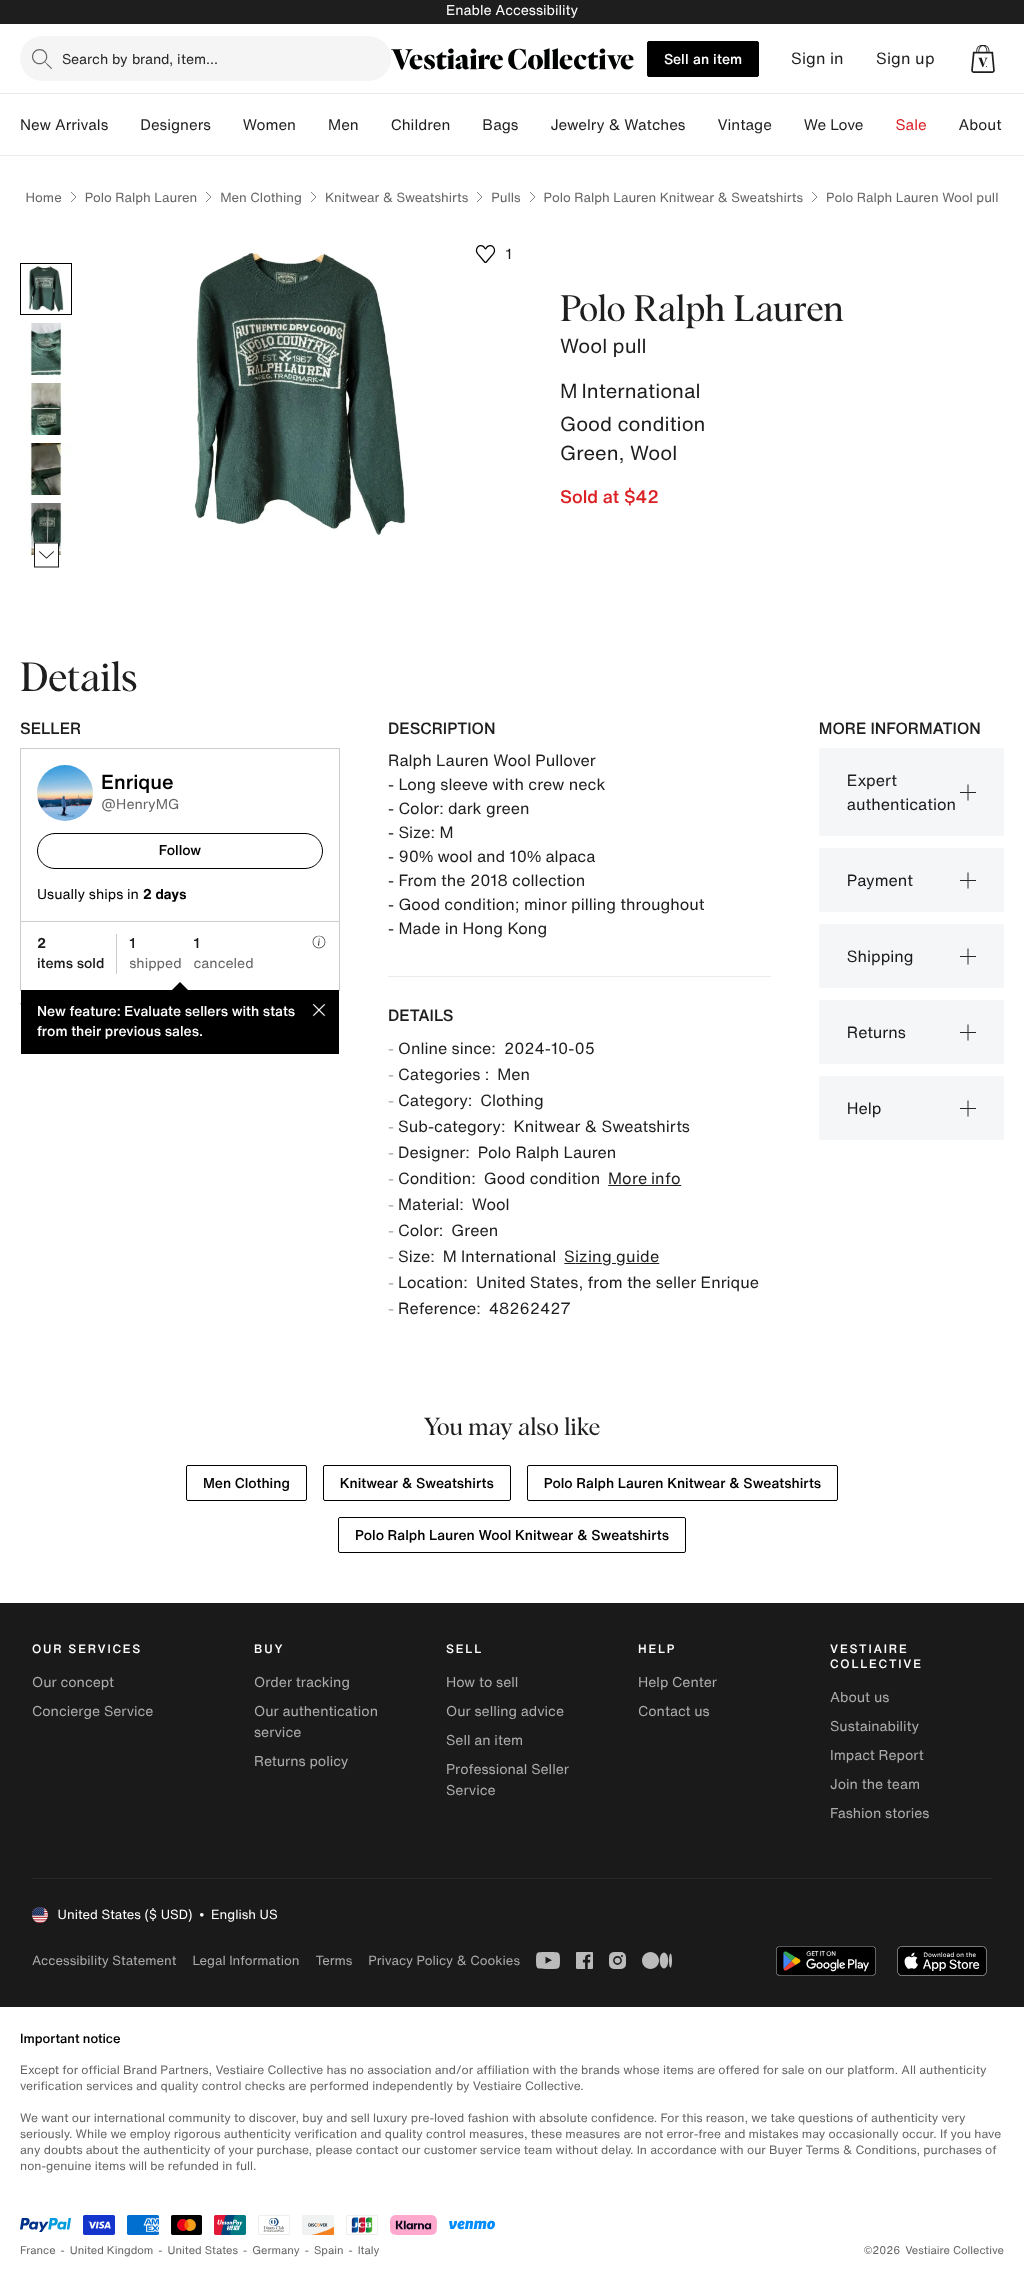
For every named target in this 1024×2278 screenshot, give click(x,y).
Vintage (744, 125)
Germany (276, 2250)
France (38, 2250)
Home (44, 197)
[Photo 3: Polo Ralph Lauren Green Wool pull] (46, 409)
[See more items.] (46, 555)
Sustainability (874, 1726)
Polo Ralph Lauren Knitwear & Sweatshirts (673, 197)
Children (421, 125)
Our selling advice (505, 1711)
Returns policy (301, 1761)
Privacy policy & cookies (444, 1960)
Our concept (73, 1682)
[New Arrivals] (124, 125)
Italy (369, 2250)
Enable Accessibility (512, 10)
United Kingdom (112, 2250)
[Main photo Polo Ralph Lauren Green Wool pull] (46, 289)
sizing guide (611, 1256)
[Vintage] (788, 125)
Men (343, 125)
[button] (983, 59)
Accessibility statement (104, 1960)
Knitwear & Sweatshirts (396, 197)
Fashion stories (879, 1813)
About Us (991, 125)
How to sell (482, 1682)
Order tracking (302, 1682)
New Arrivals (64, 125)
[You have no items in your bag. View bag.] (983, 59)
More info (644, 1178)
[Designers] (227, 125)
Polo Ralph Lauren (141, 197)
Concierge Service (92, 1711)
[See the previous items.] (46, 263)
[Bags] (534, 125)
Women (269, 125)
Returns (876, 1032)
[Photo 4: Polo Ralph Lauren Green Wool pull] (46, 469)
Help (864, 1108)
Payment (880, 880)
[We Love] (880, 125)
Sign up (905, 58)
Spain (329, 2250)
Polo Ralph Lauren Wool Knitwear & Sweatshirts (512, 1535)
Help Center (677, 1682)
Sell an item (703, 58)
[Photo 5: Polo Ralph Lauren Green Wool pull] (46, 529)
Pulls (505, 197)
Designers (175, 125)
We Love (834, 125)
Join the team (875, 1784)
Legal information (245, 1960)
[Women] (312, 125)
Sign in (817, 58)
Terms (333, 1960)
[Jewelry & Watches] (701, 125)
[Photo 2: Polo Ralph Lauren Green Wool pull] (46, 349)
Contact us (674, 1711)
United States (203, 2250)
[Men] (375, 125)
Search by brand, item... (140, 58)
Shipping (880, 956)
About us (859, 1697)
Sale (911, 125)
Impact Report (877, 1755)
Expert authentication (901, 792)
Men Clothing (261, 197)
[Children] (466, 125)
